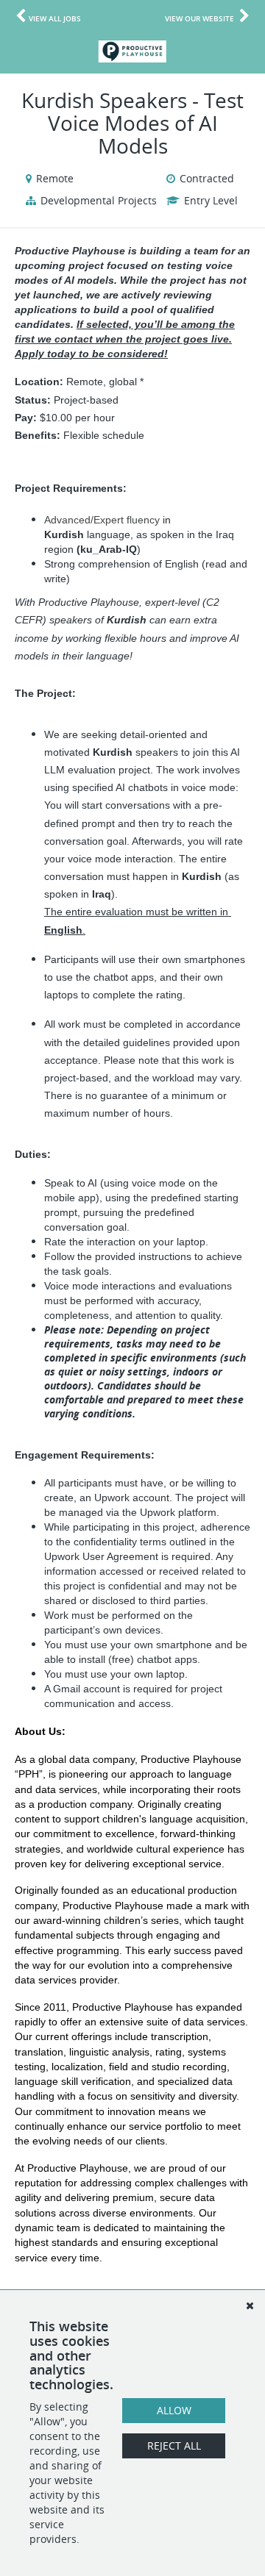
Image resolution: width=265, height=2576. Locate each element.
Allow (174, 2410)
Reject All (174, 2446)
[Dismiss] (250, 2305)
